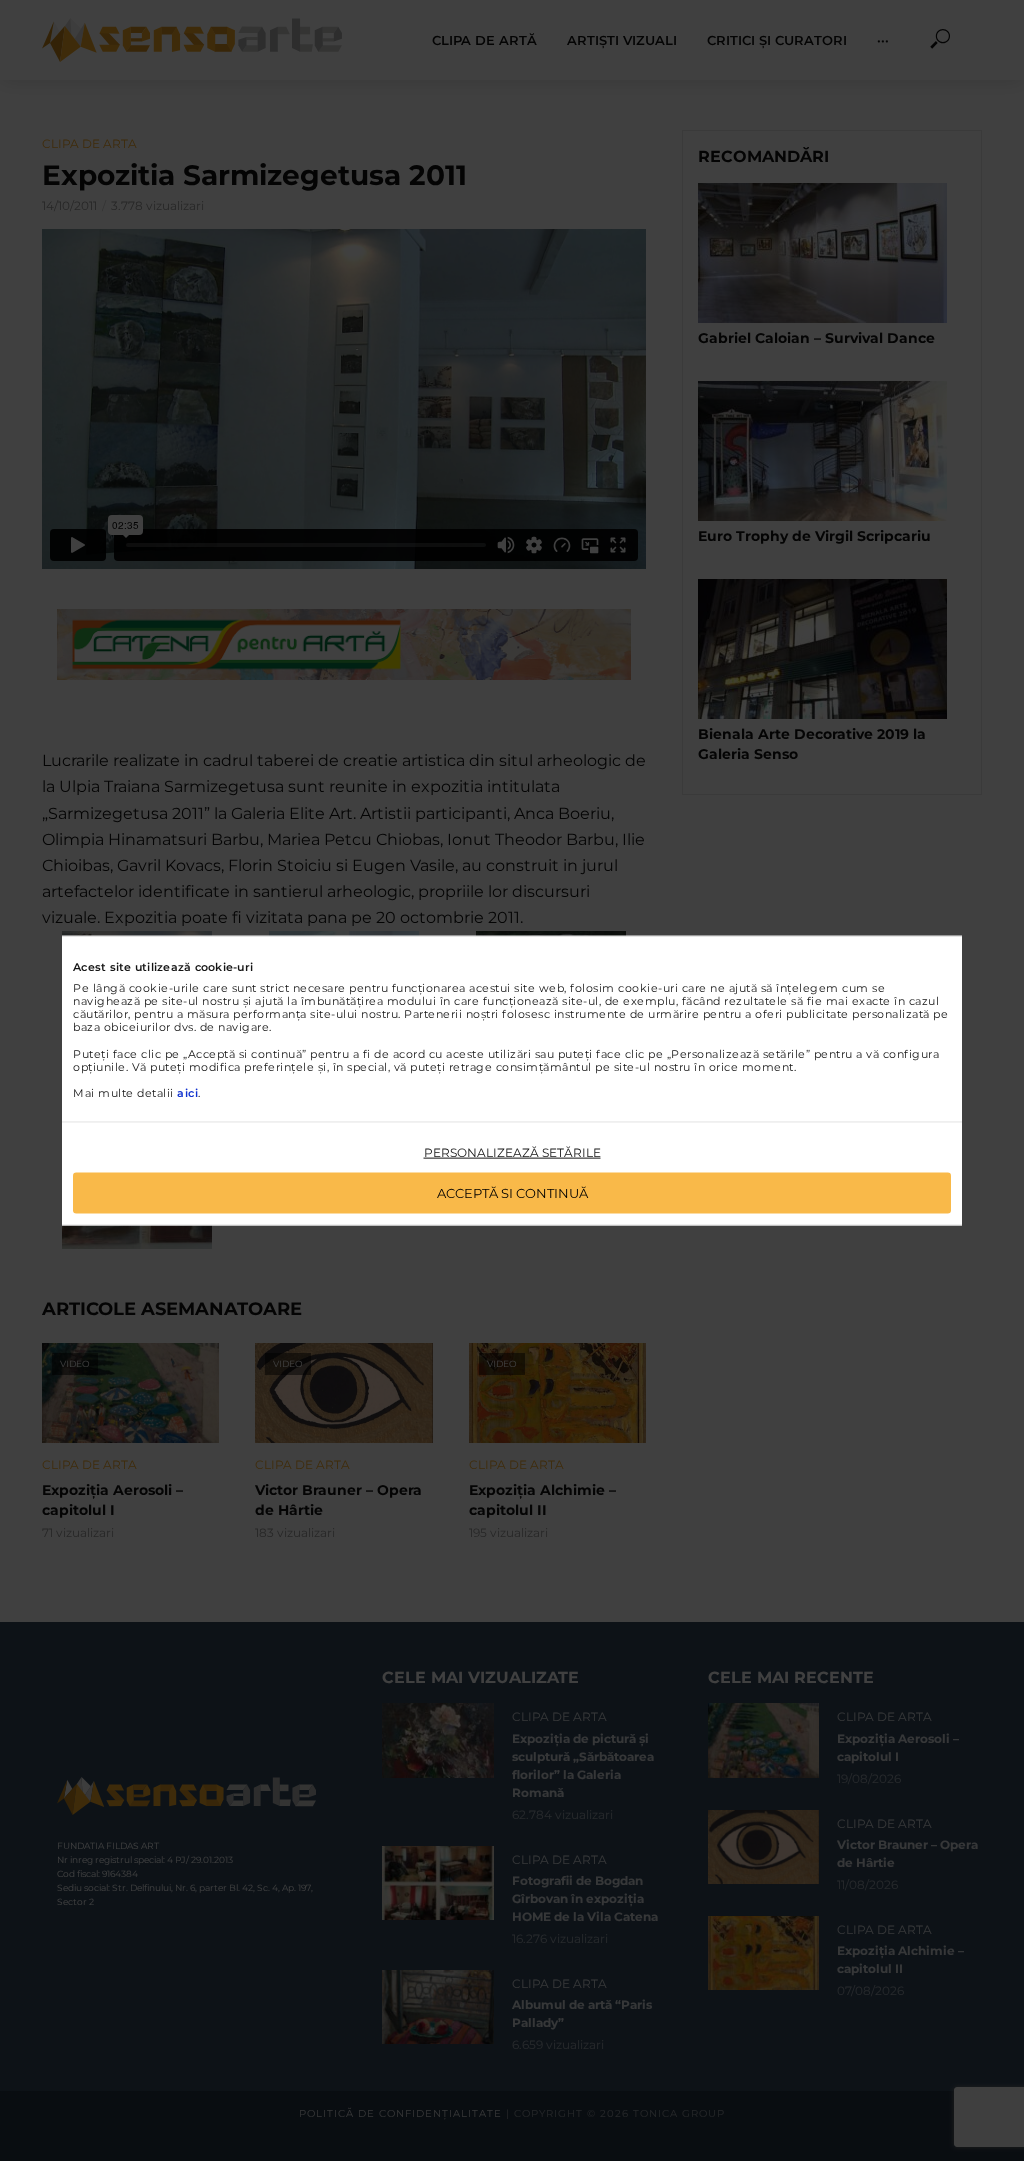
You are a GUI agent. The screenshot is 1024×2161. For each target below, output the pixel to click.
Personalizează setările (512, 1152)
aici (187, 1093)
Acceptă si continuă (512, 1192)
